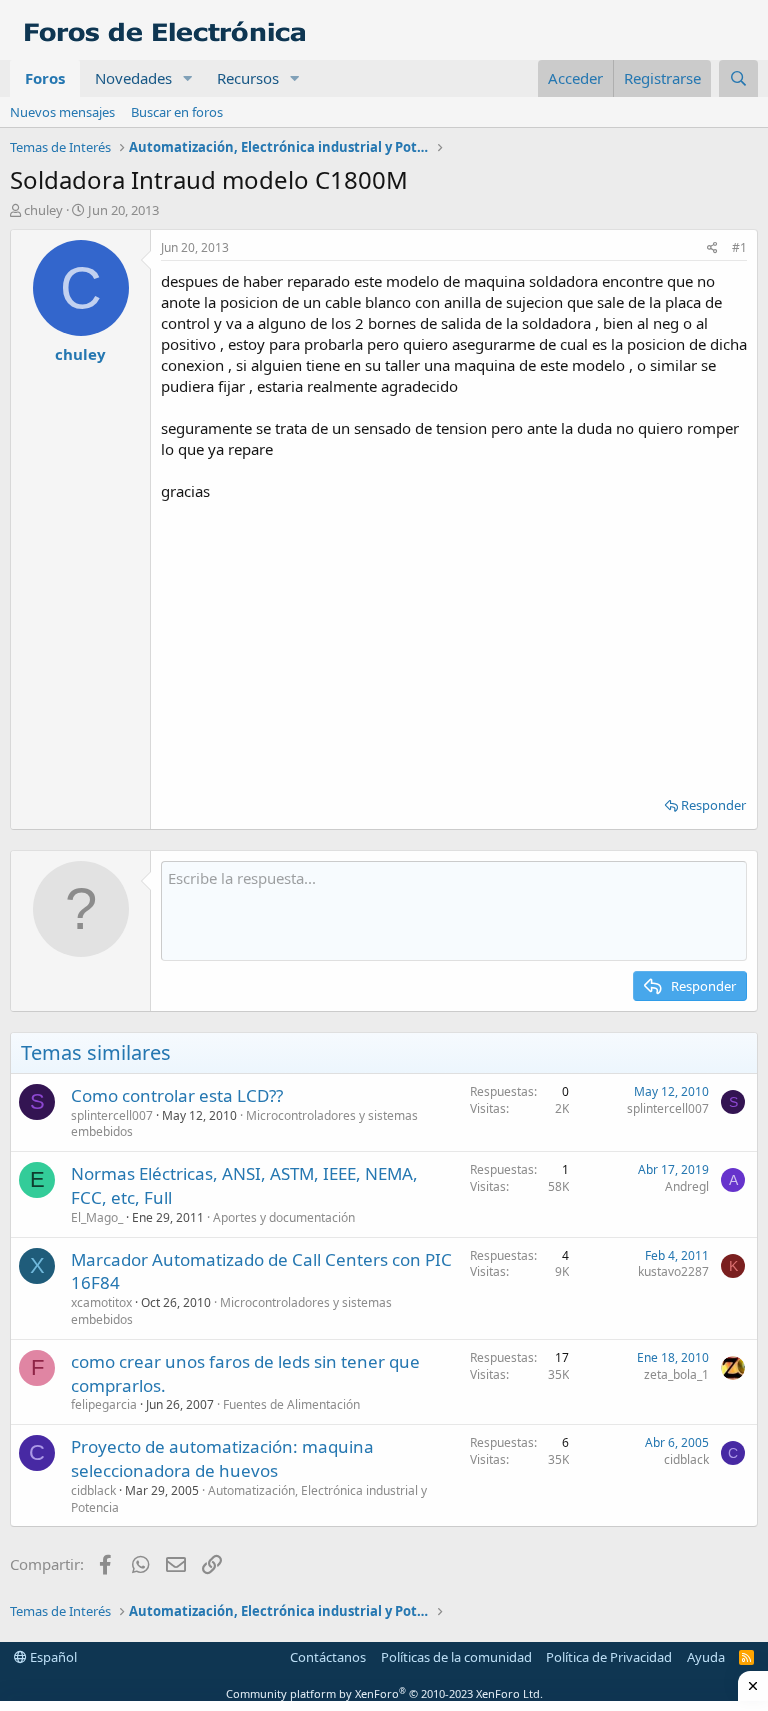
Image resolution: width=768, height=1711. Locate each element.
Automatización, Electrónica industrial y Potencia (249, 1499)
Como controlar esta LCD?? (177, 1095)
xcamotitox (101, 1302)
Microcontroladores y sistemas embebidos (231, 1311)
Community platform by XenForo (384, 1693)
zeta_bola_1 (676, 1374)
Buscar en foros (177, 112)
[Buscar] (738, 78)
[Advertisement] (454, 642)
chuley (43, 210)
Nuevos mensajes (62, 112)
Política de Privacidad (609, 1657)
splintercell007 (112, 1115)
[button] (188, 78)
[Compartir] (712, 248)
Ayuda (706, 1657)
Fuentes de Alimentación (291, 1404)
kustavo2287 (673, 1271)
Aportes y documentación (284, 1217)
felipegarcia (104, 1404)
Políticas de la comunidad (456, 1657)
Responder (713, 805)
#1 (739, 247)
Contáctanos (328, 1657)
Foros (45, 78)
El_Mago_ (97, 1217)
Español (52, 1657)
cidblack (93, 1490)
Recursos (248, 78)
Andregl (687, 1186)
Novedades (133, 78)
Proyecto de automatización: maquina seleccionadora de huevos (222, 1458)
